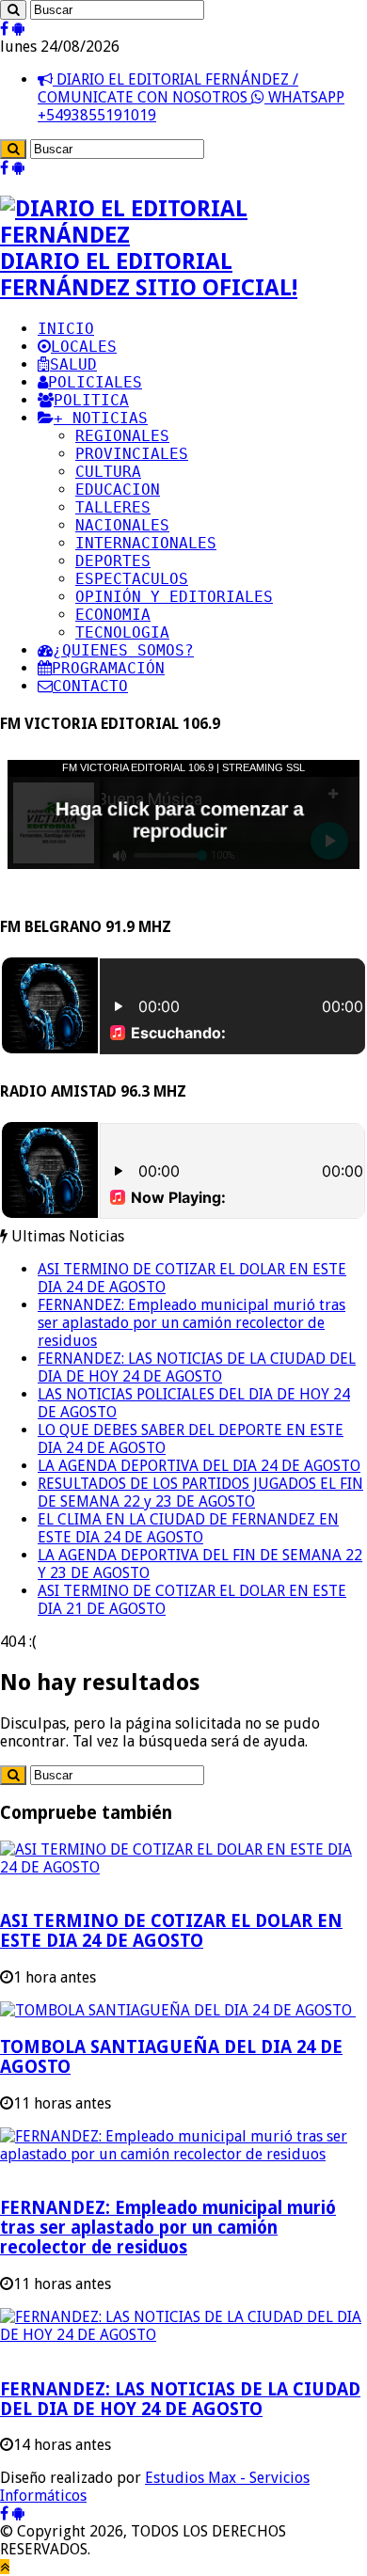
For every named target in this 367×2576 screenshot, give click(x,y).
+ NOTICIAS (101, 418)
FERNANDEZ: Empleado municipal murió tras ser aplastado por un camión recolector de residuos (191, 1323)
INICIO (66, 329)
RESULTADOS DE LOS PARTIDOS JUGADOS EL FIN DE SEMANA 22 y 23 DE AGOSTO (200, 1493)
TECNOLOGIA (122, 632)
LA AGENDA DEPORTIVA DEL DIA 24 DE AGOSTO (199, 1466)
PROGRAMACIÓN (108, 668)
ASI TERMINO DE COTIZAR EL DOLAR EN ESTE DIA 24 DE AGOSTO (171, 1931)
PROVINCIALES (132, 454)
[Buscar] (13, 10)
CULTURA (108, 472)
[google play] (18, 29)
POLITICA (91, 400)
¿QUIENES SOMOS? (123, 650)
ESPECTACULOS (132, 579)
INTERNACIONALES (146, 543)
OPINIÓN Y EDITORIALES (174, 597)
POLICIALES (95, 382)
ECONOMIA (113, 615)
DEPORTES (113, 561)
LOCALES (84, 347)
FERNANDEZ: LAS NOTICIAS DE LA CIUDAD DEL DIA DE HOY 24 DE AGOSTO (197, 1367)
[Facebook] (4, 29)
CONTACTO (90, 686)
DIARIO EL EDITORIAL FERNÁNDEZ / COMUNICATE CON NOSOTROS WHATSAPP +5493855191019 (191, 97)
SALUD (73, 364)
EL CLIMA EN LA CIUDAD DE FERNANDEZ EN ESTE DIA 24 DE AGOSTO (188, 1528)
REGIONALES (122, 436)
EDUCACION (118, 490)
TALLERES (113, 507)
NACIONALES (122, 525)
